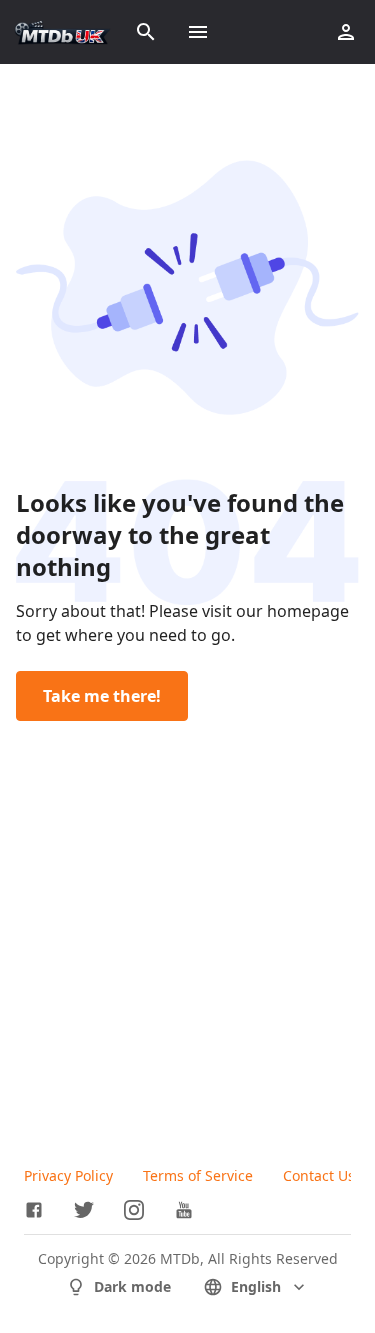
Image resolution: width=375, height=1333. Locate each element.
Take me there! (102, 696)
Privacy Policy (68, 1175)
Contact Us (319, 1175)
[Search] (146, 32)
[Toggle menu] (198, 32)
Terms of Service (198, 1175)
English (256, 1286)
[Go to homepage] (62, 32)
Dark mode (132, 1286)
